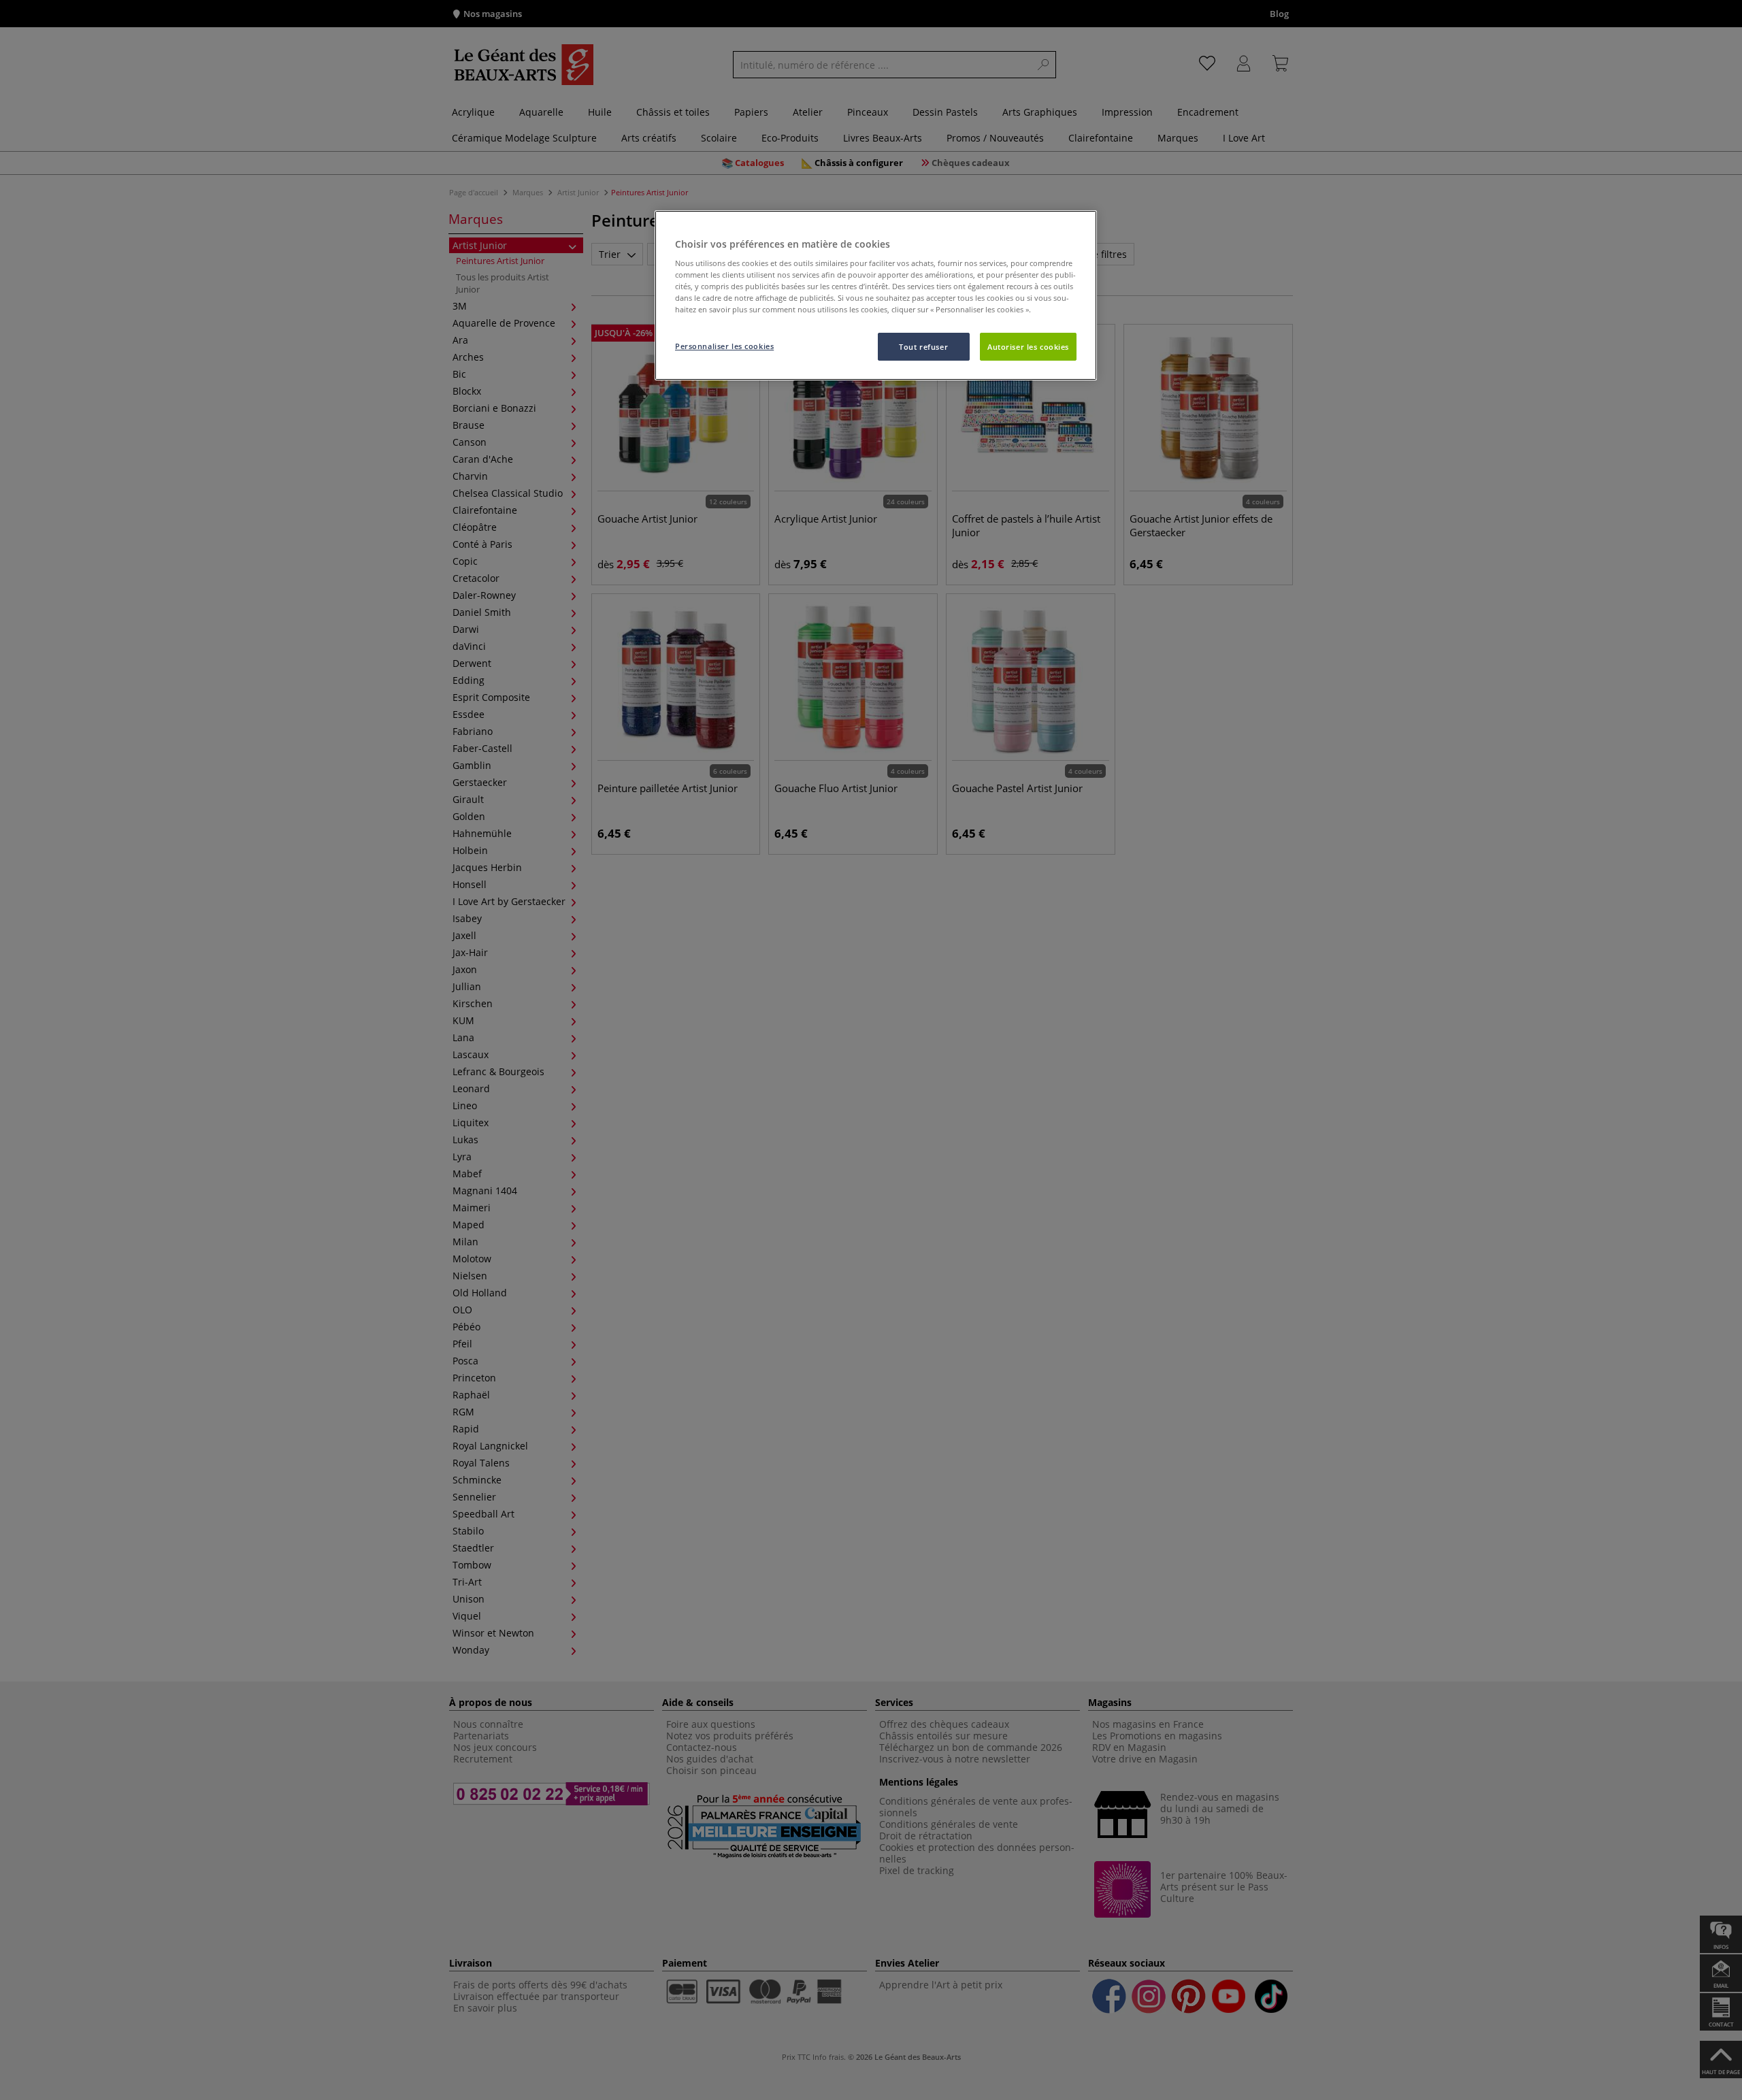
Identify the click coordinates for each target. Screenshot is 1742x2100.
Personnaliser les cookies (724, 346)
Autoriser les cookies (1028, 347)
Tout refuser (923, 347)
